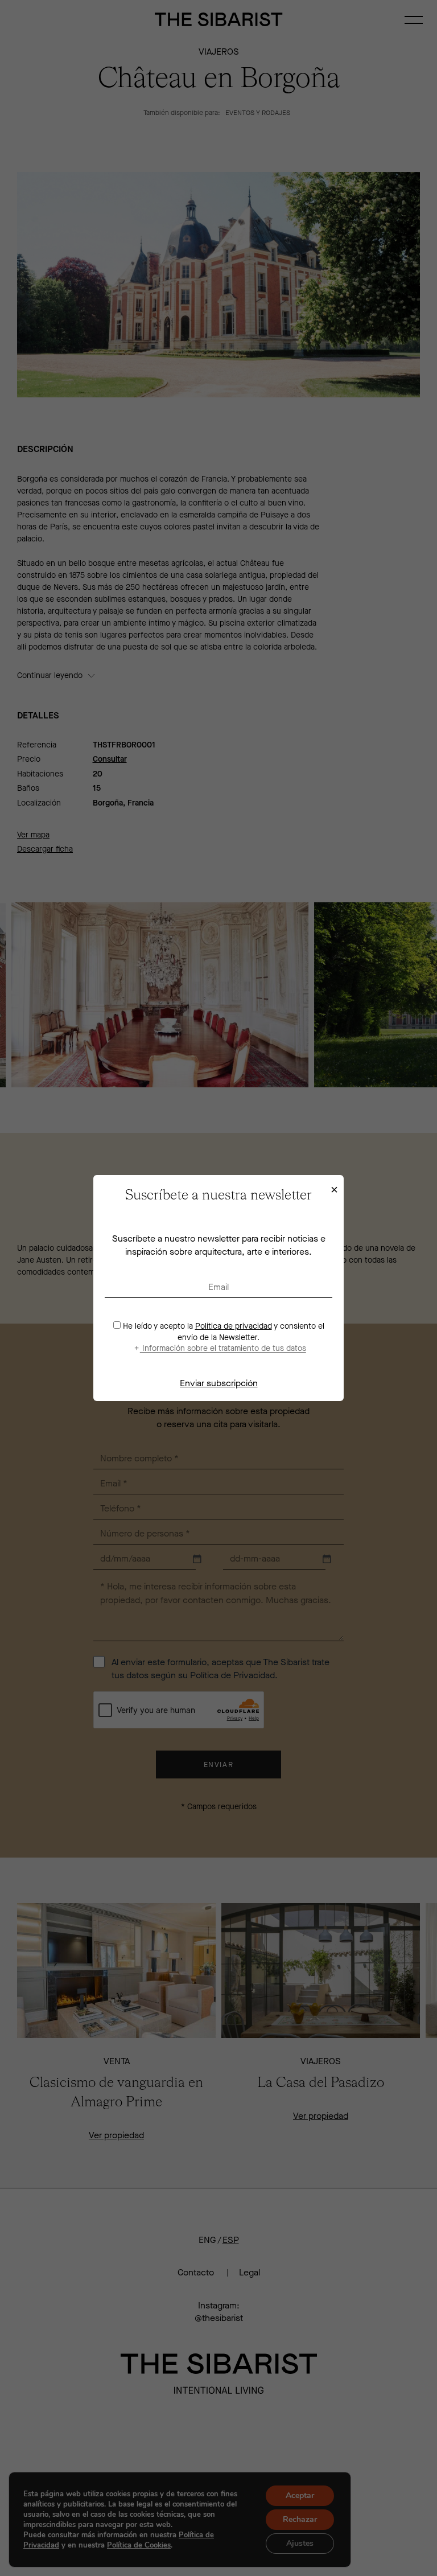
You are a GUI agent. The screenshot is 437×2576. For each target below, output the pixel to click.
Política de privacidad (234, 1326)
